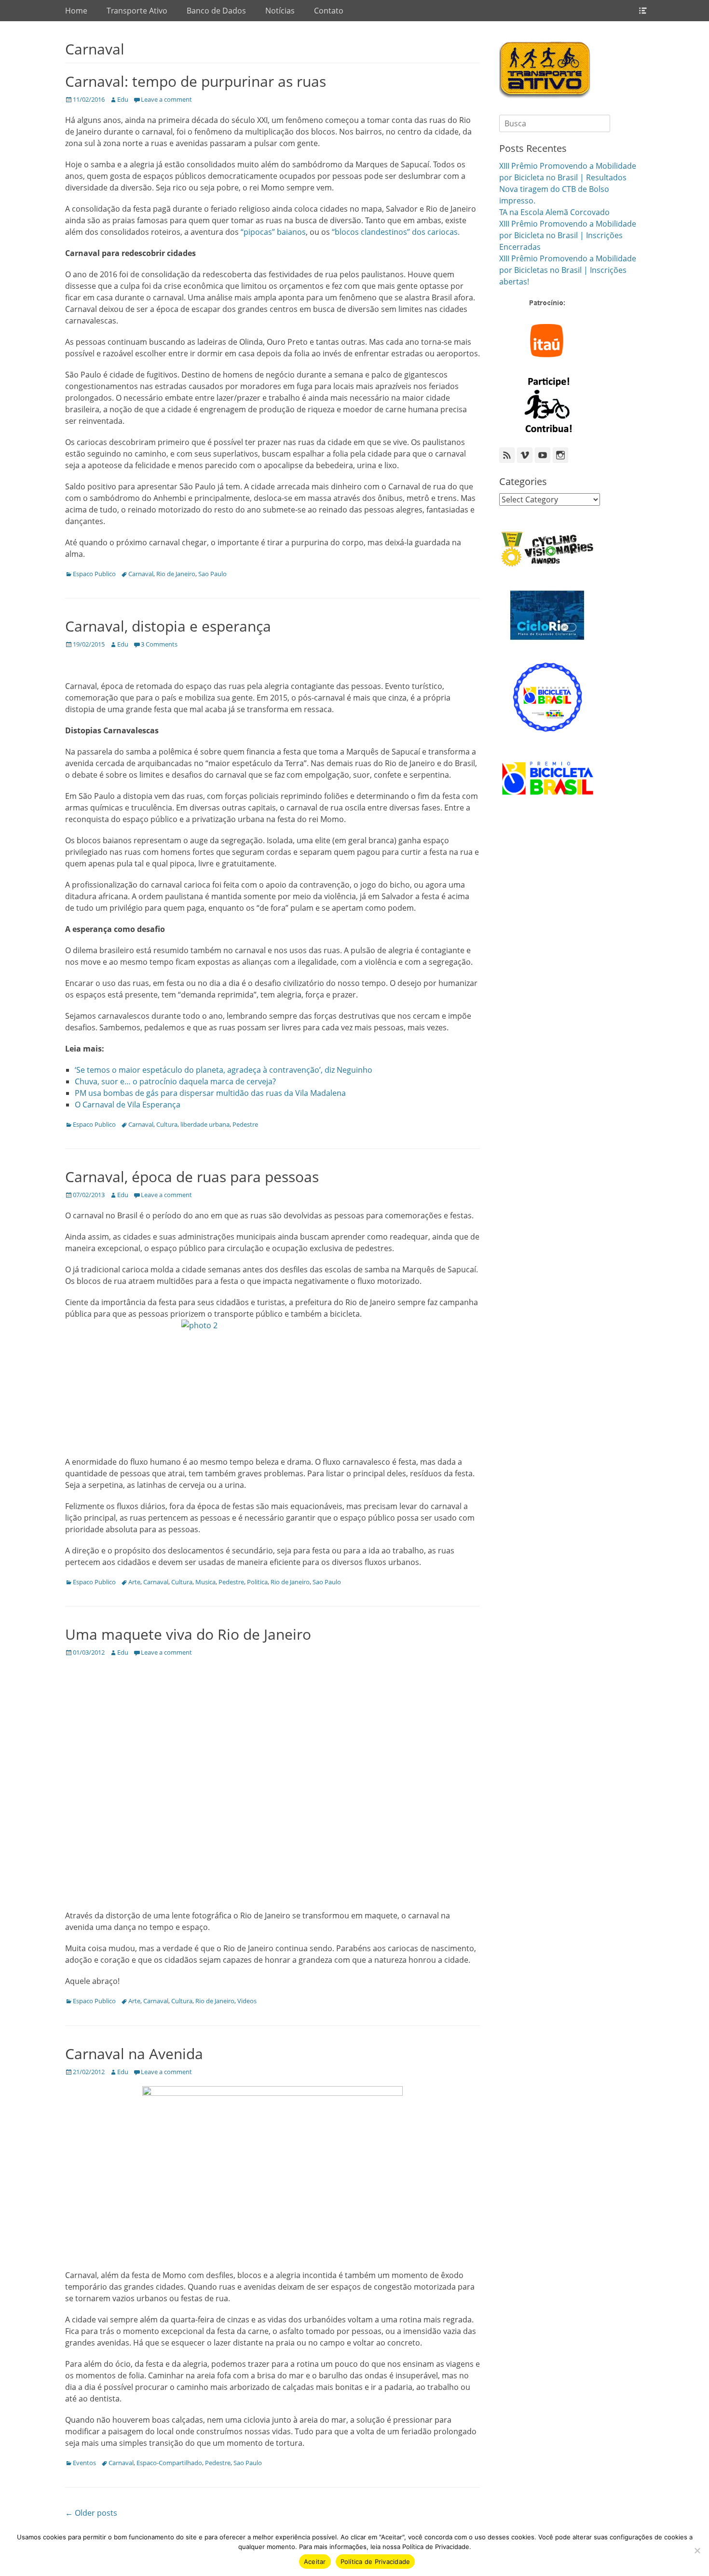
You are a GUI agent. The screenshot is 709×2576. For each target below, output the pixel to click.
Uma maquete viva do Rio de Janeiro (188, 1634)
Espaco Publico (94, 574)
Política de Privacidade (375, 2562)
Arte (134, 1582)
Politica (257, 1582)
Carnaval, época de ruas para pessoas (192, 1177)
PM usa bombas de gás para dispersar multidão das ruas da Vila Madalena (210, 1093)
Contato (329, 11)
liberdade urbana (205, 1124)
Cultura (167, 1124)
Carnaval (141, 574)
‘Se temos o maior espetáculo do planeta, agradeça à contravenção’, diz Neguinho (224, 1070)
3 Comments (159, 644)
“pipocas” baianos (273, 232)
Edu (123, 99)
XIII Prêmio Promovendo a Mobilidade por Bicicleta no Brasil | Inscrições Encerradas (568, 235)
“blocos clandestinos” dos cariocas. (396, 232)
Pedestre (245, 1124)
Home (76, 11)
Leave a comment (166, 99)
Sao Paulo (212, 574)
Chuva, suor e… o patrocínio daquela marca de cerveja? (175, 1081)
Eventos (84, 2463)
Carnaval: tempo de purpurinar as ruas (196, 81)
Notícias (280, 11)
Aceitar (315, 2562)
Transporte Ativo (137, 11)
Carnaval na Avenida (134, 2054)
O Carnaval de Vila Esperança (128, 1105)
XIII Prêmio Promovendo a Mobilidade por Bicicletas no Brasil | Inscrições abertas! (568, 270)
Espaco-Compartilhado (169, 2463)
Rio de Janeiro (176, 574)
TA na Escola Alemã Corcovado (554, 212)
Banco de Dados (216, 11)
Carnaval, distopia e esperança (168, 626)
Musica (205, 1582)
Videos (247, 2001)
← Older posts (91, 2513)
